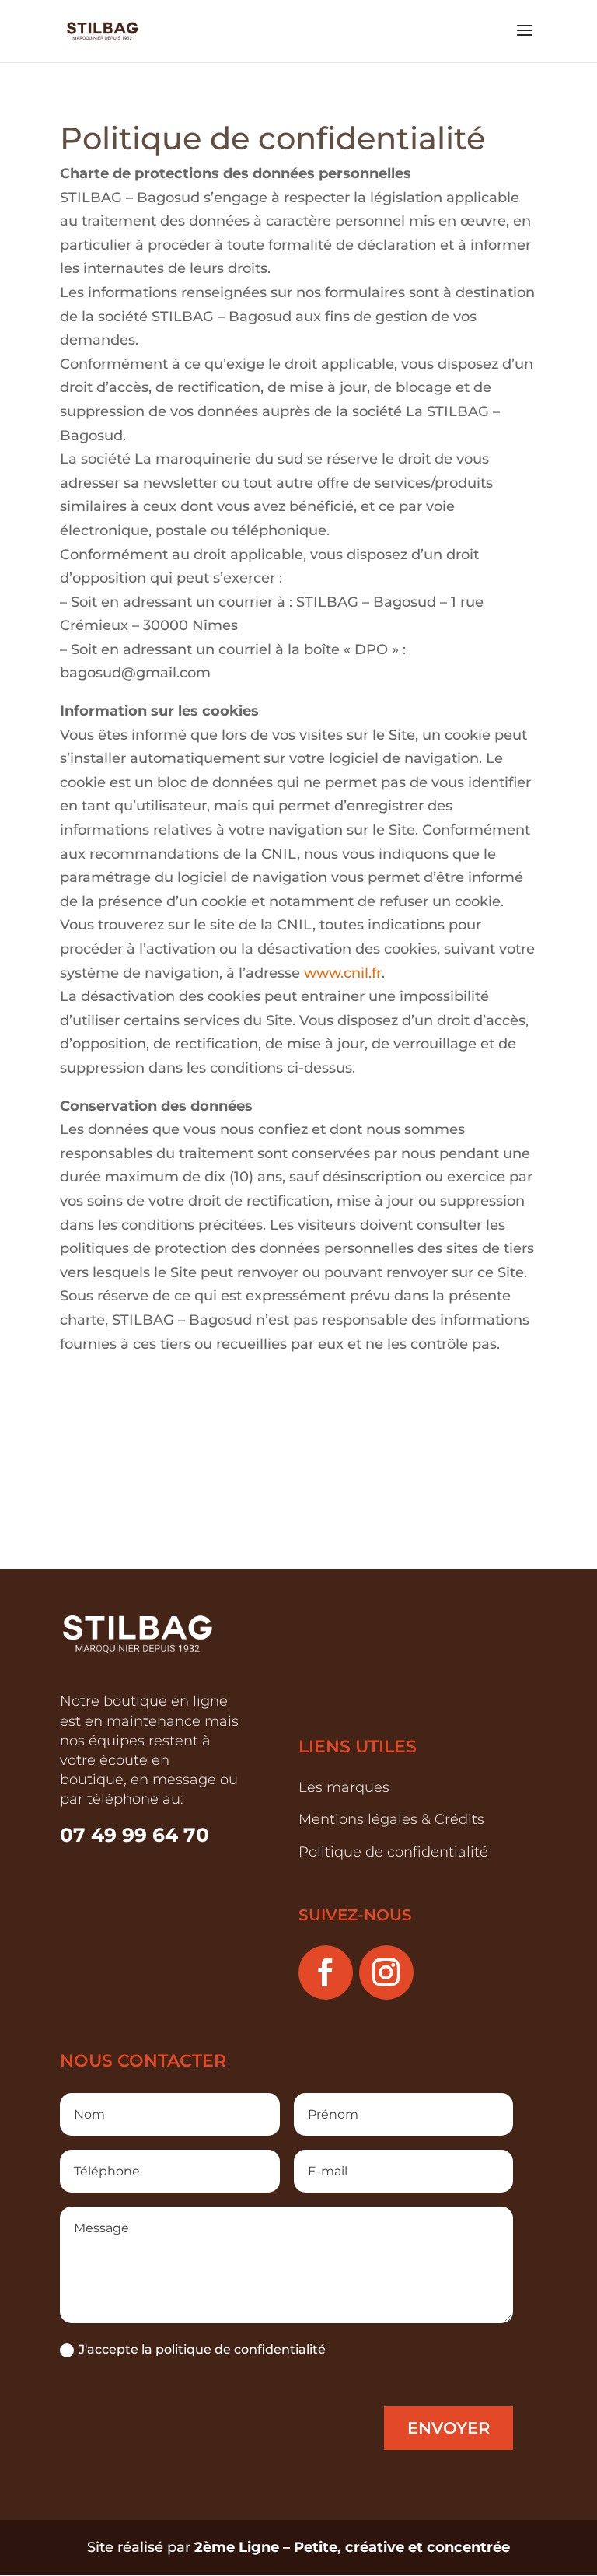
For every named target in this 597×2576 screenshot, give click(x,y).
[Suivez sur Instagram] (386, 1972)
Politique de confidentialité (393, 1852)
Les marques (344, 1787)
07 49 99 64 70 (137, 1835)
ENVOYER (449, 2428)
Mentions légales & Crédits (391, 1819)
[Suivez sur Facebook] (326, 1972)
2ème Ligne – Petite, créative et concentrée (352, 2547)
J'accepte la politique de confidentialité (202, 2349)
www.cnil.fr (343, 973)
